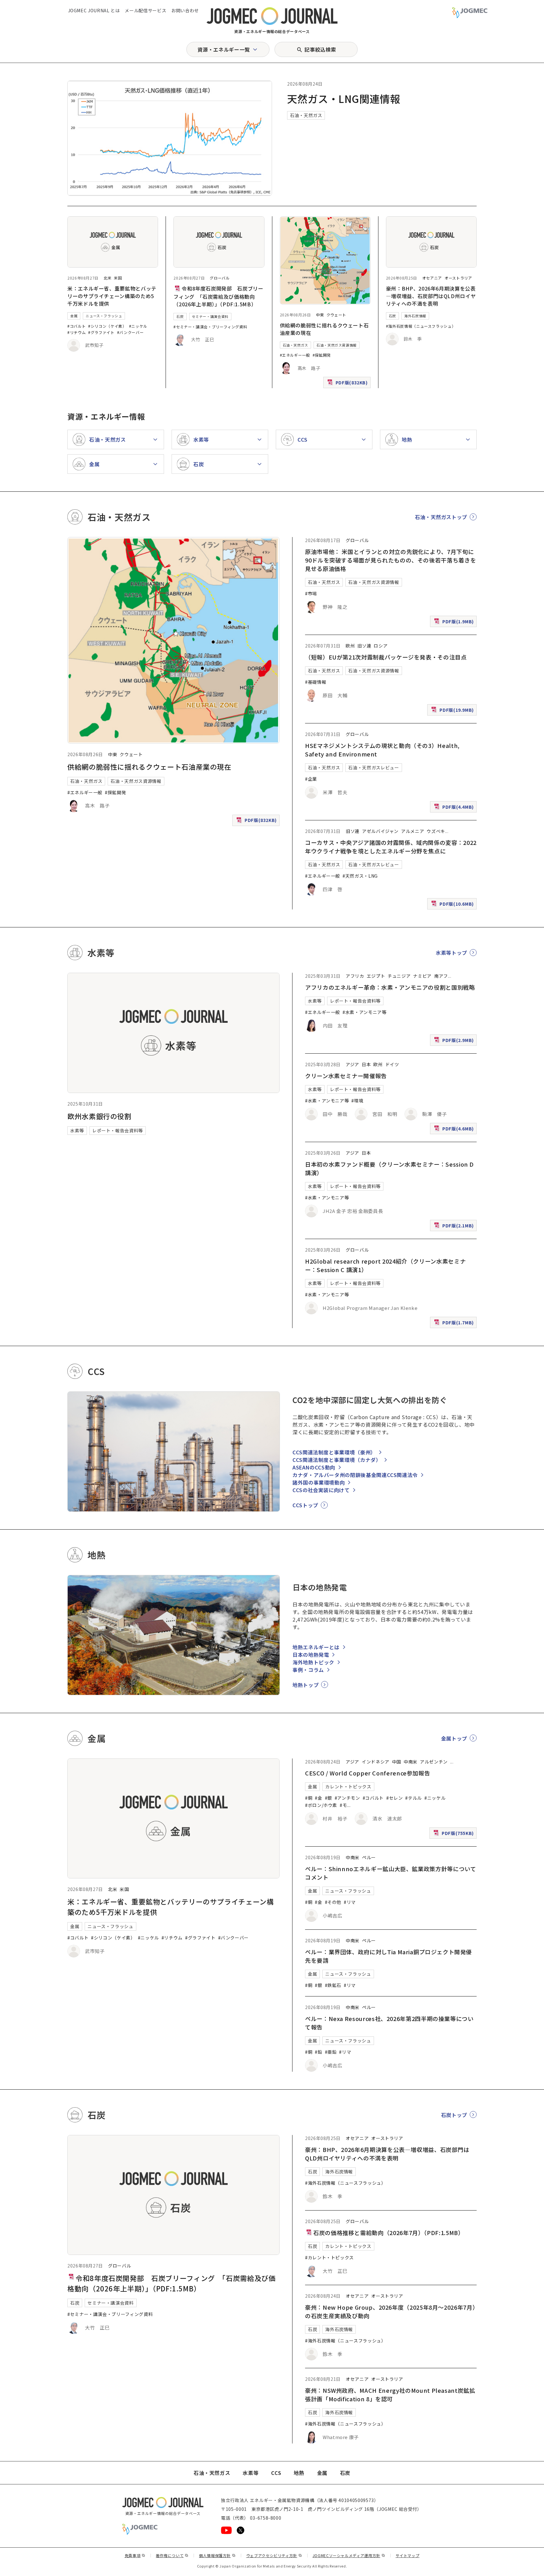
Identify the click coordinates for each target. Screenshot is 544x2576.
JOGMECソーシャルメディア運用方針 (349, 2555)
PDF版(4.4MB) (455, 808)
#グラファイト (101, 332)
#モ (343, 1805)
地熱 (299, 2473)
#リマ (350, 1902)
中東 (320, 315)
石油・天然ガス (306, 115)
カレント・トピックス (348, 1786)
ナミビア (422, 976)
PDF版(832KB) (348, 384)
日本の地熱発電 (311, 1655)
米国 (118, 278)
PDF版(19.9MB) (453, 711)
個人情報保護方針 (217, 2555)
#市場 (311, 593)
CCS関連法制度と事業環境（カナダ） (337, 1460)
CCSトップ (305, 1505)
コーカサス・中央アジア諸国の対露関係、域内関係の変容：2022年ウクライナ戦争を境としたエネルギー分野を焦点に (391, 847)
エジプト (376, 976)
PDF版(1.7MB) (455, 1324)
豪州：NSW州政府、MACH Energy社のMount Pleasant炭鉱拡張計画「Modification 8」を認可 (390, 2395)
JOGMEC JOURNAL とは (94, 10)
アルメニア (413, 831)
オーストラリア (458, 278)
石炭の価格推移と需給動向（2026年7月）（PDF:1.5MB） (388, 2233)
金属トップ (454, 1738)
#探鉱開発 (322, 355)
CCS (276, 2473)
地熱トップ (306, 1685)
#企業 (311, 779)
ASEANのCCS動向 (314, 1467)
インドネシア (376, 1762)
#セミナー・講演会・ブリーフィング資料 (210, 327)
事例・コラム (308, 1670)
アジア (352, 1064)
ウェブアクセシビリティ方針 (274, 2555)
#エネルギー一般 (295, 355)
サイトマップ (408, 2555)
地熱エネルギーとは (316, 1647)
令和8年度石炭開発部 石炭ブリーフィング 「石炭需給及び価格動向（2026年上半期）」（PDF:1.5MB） (218, 296)
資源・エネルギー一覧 (224, 49)
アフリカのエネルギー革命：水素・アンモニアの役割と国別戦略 (390, 987)
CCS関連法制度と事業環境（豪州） (334, 1452)
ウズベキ (436, 831)
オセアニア (432, 278)
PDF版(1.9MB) (455, 623)
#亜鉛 (331, 2052)
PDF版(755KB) (454, 1834)
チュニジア (399, 976)
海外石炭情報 (415, 316)
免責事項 (135, 2555)
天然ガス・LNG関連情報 (344, 99)
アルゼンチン (434, 1762)
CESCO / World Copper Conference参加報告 (368, 1773)
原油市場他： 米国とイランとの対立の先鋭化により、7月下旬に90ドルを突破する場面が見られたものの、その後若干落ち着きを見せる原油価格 (391, 560)
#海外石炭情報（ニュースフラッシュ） (421, 326)
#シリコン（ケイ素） (107, 326)
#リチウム (76, 332)
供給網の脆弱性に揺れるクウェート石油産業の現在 (149, 767)
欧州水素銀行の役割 (99, 1116)
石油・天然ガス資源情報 (337, 345)
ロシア (381, 646)
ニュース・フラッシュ (104, 316)
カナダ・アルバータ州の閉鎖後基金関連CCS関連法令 (355, 1475)
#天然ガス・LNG (360, 876)
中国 (397, 1762)
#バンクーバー (130, 332)
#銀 (329, 1798)
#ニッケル (138, 326)
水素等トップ (451, 953)
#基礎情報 (316, 682)
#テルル (414, 1798)
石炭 (180, 316)
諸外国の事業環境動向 (319, 1482)
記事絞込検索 (320, 49)
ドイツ (392, 1064)
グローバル (220, 278)
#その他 (333, 1902)
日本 (366, 1064)
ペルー (369, 1857)
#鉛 (318, 2052)
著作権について (172, 2555)
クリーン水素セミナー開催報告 (346, 1076)
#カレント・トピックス (329, 2257)
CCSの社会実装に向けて (321, 1490)
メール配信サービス (145, 10)
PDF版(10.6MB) (453, 905)
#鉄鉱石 (333, 1985)
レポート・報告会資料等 (118, 1130)
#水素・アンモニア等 (364, 1012)
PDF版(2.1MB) (455, 1227)
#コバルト (76, 326)
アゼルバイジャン (380, 831)
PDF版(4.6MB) (455, 1130)
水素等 (77, 1130)
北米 (108, 278)
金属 (74, 316)
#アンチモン (347, 1798)
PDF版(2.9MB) (455, 1041)
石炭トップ (454, 2115)
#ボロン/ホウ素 (321, 1805)
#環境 (357, 1101)
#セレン (395, 1798)
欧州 (350, 646)
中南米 (411, 1762)
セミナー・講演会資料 (210, 316)
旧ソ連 (364, 646)
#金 (318, 1798)
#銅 (309, 1798)
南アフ (441, 976)
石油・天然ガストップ (441, 517)
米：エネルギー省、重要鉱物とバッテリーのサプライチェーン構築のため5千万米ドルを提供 (112, 296)
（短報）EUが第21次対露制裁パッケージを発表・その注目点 (386, 657)
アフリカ (355, 976)
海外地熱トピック (313, 1662)
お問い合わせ (185, 10)
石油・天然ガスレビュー (374, 767)
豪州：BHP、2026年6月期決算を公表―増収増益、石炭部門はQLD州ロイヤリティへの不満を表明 (431, 296)
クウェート (336, 315)
